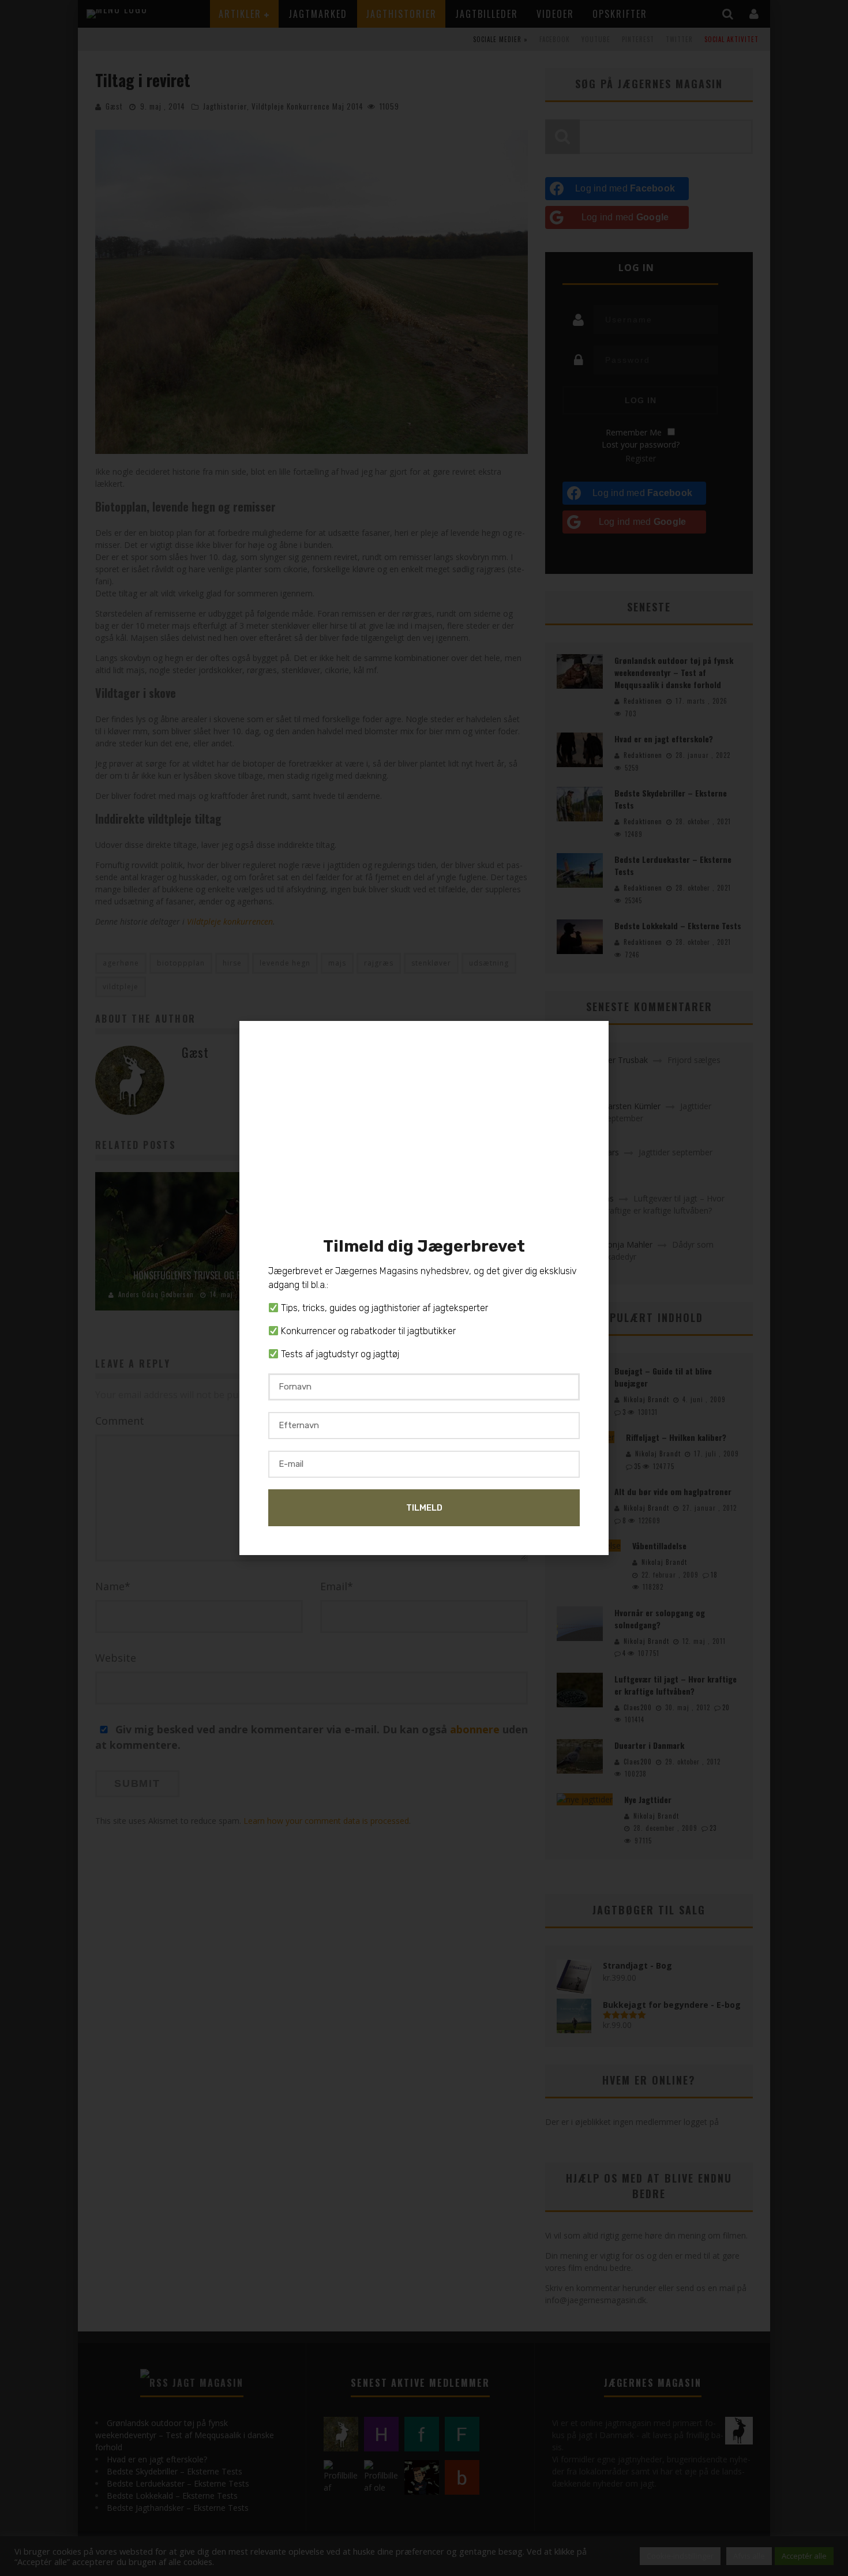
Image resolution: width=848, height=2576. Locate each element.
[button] (594, 1037)
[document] (424, 1288)
